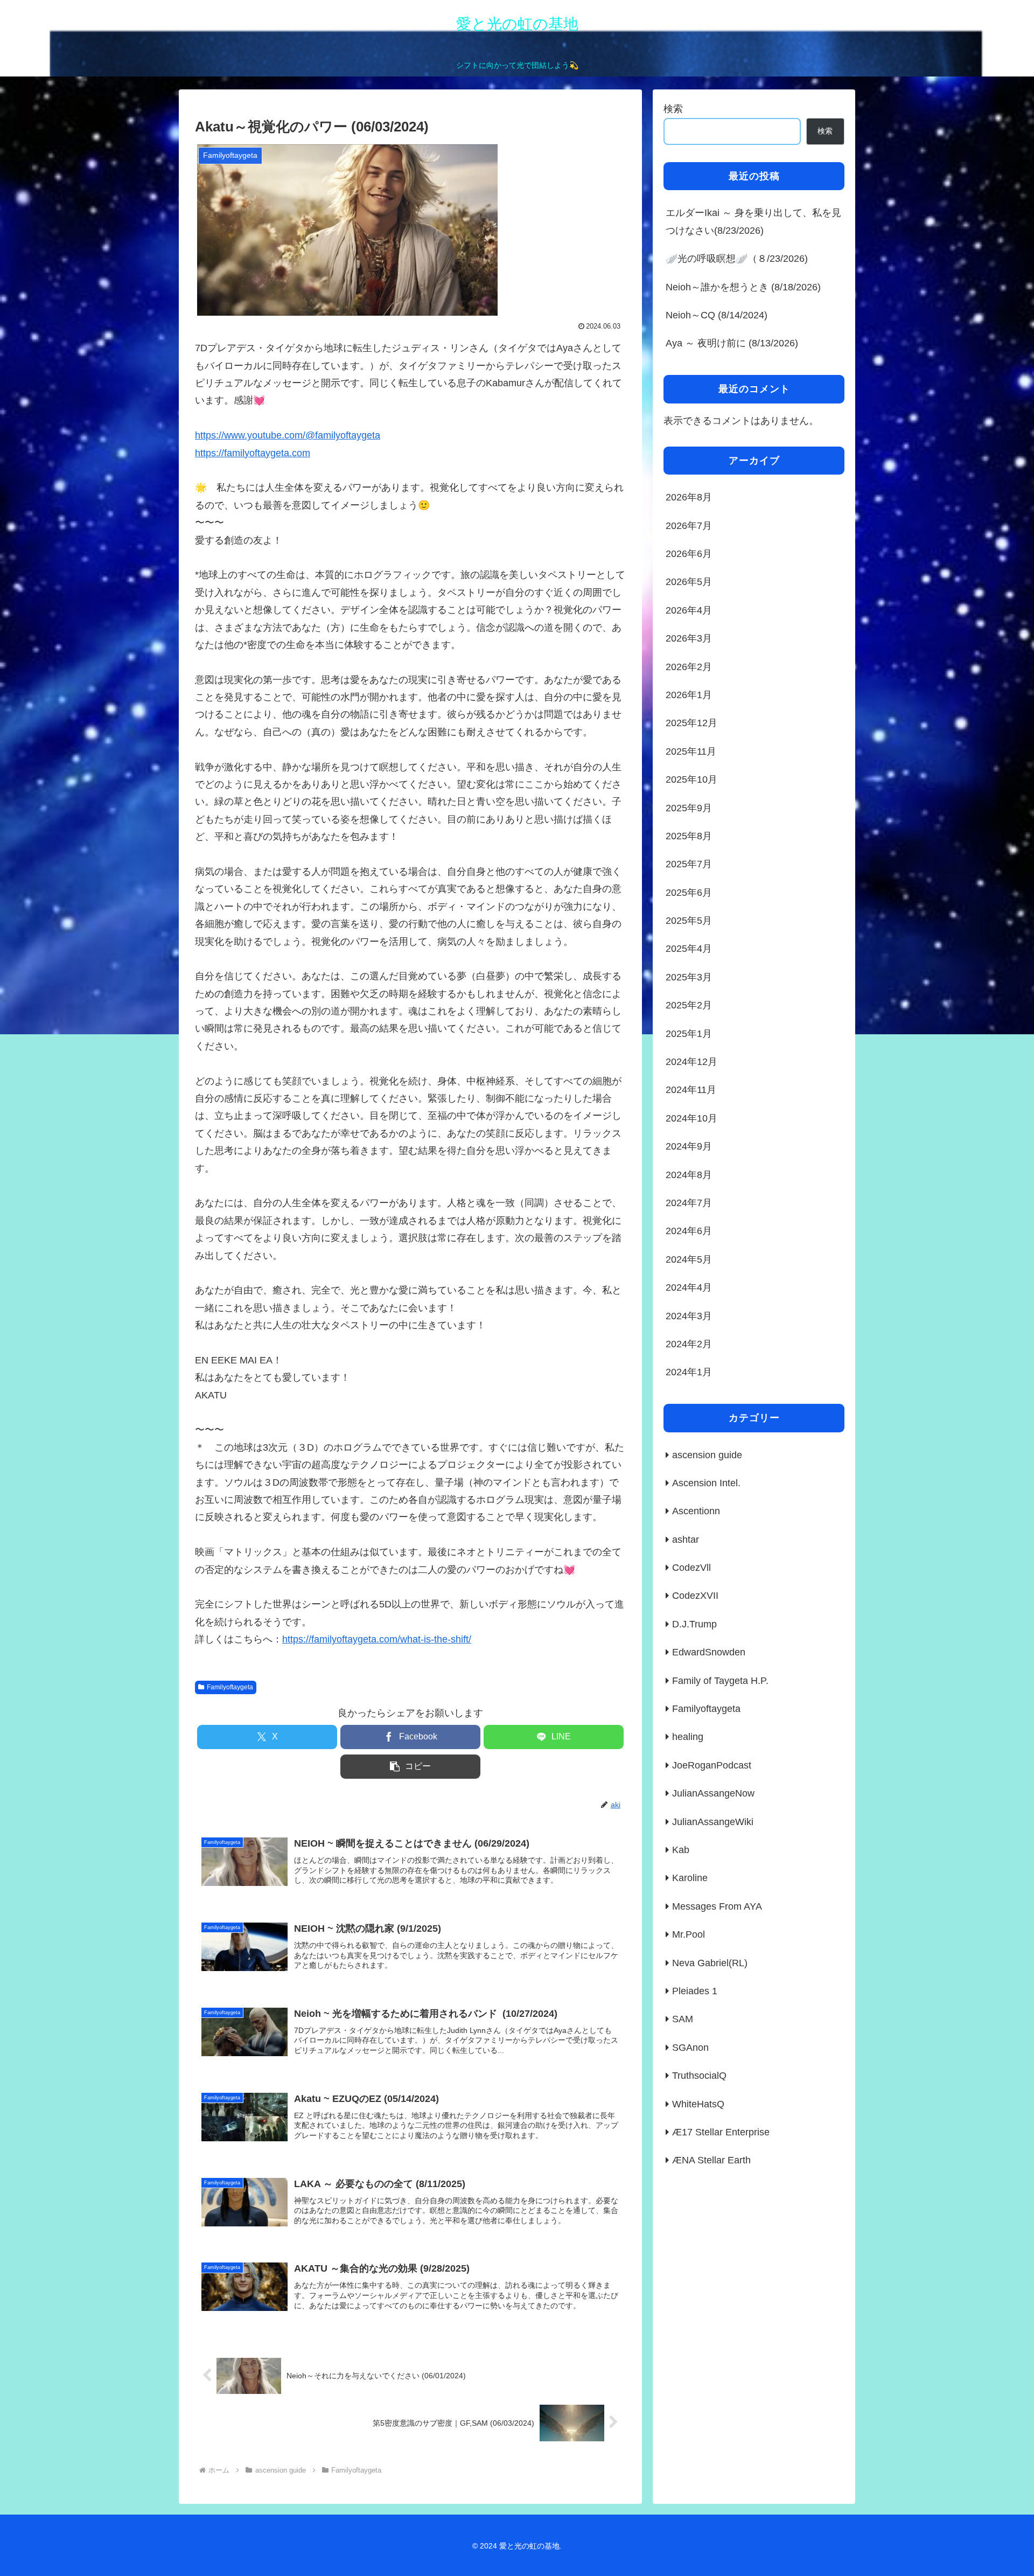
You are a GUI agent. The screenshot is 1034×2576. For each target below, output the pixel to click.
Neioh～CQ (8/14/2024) (717, 315)
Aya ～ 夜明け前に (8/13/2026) (732, 343)
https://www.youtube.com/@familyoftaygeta (288, 435)
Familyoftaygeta (230, 1687)
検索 (673, 109)
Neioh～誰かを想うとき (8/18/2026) (743, 287)
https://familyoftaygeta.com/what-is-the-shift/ (377, 1639)
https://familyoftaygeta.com (253, 453)
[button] (410, 1767)
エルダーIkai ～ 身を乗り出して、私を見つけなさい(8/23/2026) (753, 221)
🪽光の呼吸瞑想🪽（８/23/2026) (737, 259)
